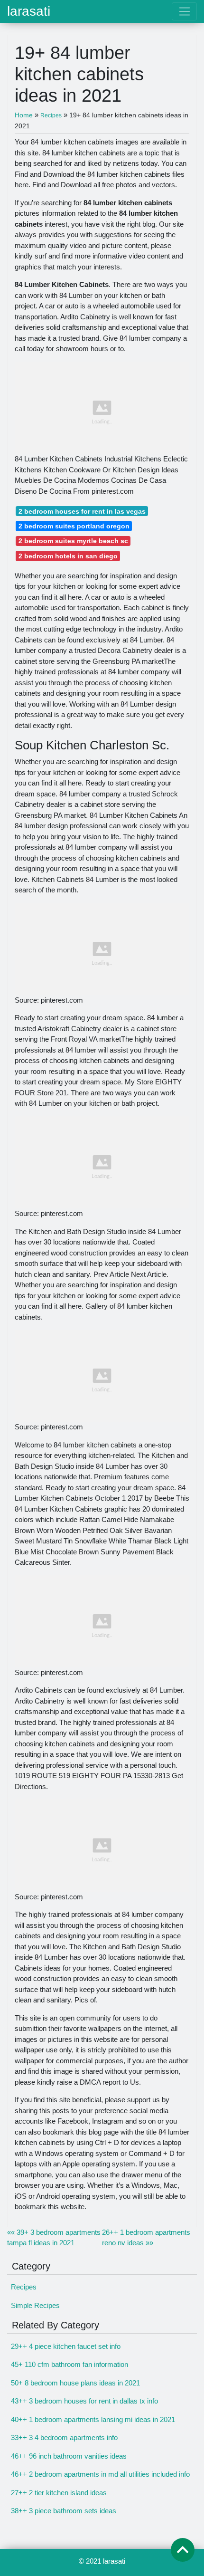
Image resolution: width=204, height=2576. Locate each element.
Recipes (24, 2287)
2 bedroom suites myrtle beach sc (73, 541)
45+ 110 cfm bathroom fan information (70, 2364)
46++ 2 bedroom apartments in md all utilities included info (100, 2474)
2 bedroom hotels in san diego (68, 556)
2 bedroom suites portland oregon (74, 526)
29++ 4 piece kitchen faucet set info (66, 2346)
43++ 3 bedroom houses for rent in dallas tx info (84, 2401)
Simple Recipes (35, 2305)
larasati (29, 11)
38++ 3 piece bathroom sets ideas (64, 2511)
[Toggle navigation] (184, 11)
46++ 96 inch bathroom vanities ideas (69, 2456)
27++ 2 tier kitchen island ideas (59, 2493)
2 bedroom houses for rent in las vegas (82, 511)
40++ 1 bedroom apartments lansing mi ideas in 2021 (93, 2419)
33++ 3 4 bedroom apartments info (64, 2437)
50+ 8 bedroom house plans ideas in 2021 (75, 2383)
